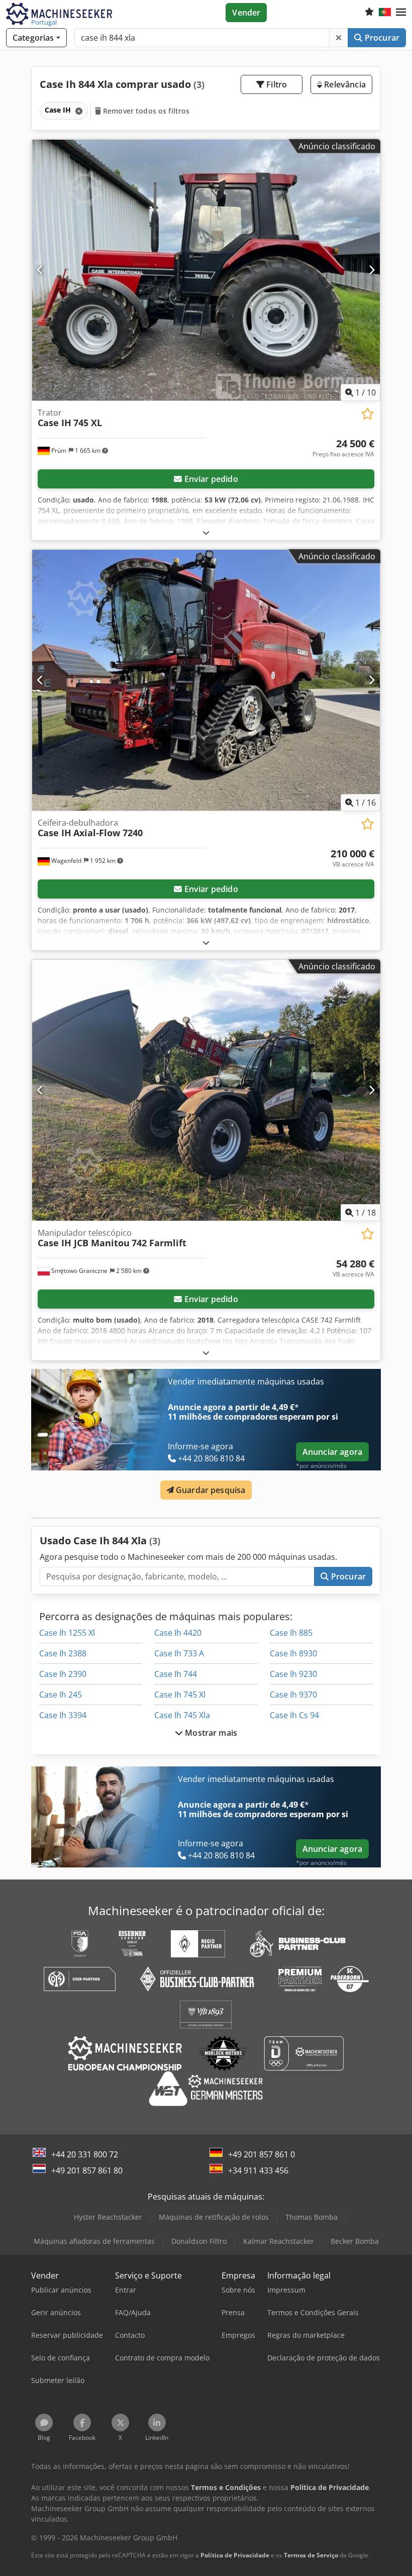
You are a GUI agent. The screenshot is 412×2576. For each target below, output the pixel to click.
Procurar (381, 38)
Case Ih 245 (61, 1695)
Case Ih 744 (176, 1674)
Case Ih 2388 (63, 1653)
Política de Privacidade (235, 2555)
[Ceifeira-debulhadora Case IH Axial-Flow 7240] (206, 680)
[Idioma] (385, 13)
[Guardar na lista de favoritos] (368, 414)
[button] (401, 13)
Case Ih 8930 (293, 1653)
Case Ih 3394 (63, 1715)
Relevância (344, 84)
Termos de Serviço (311, 2555)
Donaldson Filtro (199, 2241)
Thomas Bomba (312, 2217)
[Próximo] (372, 270)
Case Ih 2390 (63, 1674)
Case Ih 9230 (293, 1674)
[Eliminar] (339, 38)
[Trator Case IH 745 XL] (206, 270)
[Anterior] (40, 270)
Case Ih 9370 (293, 1695)
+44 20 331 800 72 (85, 2154)
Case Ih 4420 (178, 1633)
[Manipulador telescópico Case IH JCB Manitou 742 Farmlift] (206, 1090)
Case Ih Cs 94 (294, 1715)
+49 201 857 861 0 (262, 2154)
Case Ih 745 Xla (182, 1715)
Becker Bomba (355, 2241)
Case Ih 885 (291, 1633)
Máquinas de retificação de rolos (214, 2217)
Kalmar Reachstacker (279, 2241)
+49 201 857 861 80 (87, 2170)
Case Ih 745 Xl (180, 1695)
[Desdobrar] (206, 532)
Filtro (276, 84)
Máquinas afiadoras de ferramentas (94, 2241)
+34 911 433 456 (258, 2170)
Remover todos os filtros (145, 111)
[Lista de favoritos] (369, 13)
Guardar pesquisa (210, 1490)
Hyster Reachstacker (108, 2217)
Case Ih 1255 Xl (67, 1633)
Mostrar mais (210, 1733)
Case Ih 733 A (179, 1653)
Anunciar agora (332, 1452)
